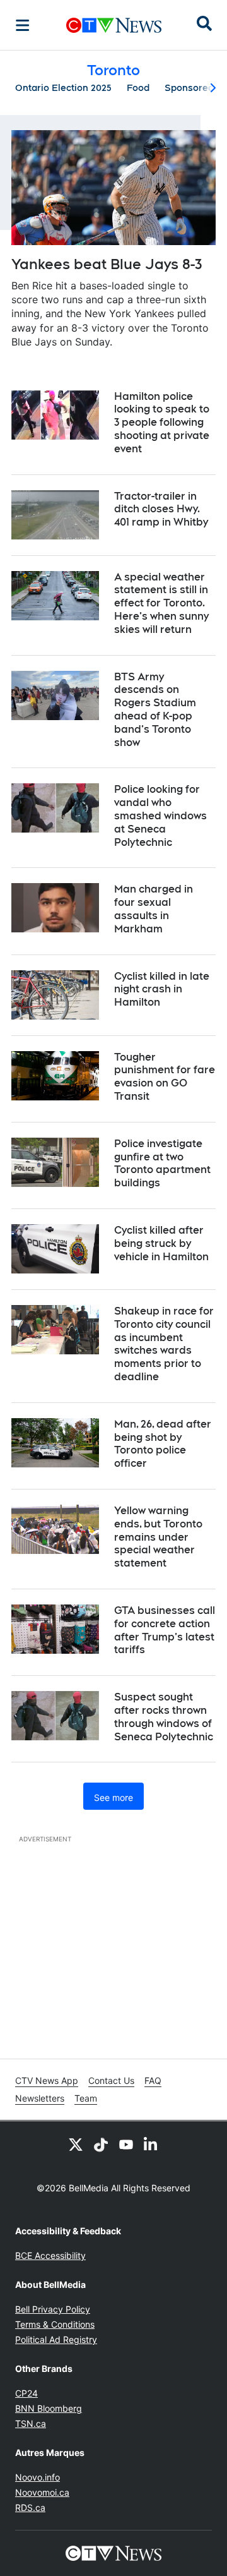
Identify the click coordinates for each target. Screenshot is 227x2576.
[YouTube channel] (126, 2144)
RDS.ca (30, 2507)
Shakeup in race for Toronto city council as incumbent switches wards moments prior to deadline (164, 1344)
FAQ (153, 2080)
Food (138, 88)
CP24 (26, 2393)
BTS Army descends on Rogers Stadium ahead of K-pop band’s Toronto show (155, 710)
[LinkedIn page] (151, 2144)
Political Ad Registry (56, 2339)
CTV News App (47, 2080)
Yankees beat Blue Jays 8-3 (107, 264)
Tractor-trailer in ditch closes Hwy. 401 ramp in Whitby (161, 509)
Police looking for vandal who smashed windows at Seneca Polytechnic (160, 816)
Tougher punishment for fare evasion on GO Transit (165, 1077)
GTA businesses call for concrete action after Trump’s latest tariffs (165, 1630)
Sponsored (189, 88)
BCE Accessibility (50, 2255)
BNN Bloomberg (49, 2408)
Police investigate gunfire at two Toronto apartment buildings (162, 1163)
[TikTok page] (101, 2144)
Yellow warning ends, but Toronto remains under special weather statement (158, 1537)
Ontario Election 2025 (63, 88)
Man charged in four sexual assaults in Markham (154, 909)
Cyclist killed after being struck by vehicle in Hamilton (161, 1243)
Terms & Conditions (55, 2324)
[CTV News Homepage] (114, 25)
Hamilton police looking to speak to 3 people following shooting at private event (162, 423)
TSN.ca (31, 2423)
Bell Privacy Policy (53, 2309)
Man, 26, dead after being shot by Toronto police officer (163, 1444)
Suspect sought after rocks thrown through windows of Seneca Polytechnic (164, 1717)
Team (86, 2098)
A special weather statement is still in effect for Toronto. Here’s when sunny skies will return (161, 603)
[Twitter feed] (76, 2144)
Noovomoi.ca (42, 2492)
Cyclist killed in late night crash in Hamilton (162, 990)
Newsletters (40, 2098)
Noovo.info (38, 2477)
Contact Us (111, 2080)
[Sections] (23, 25)
